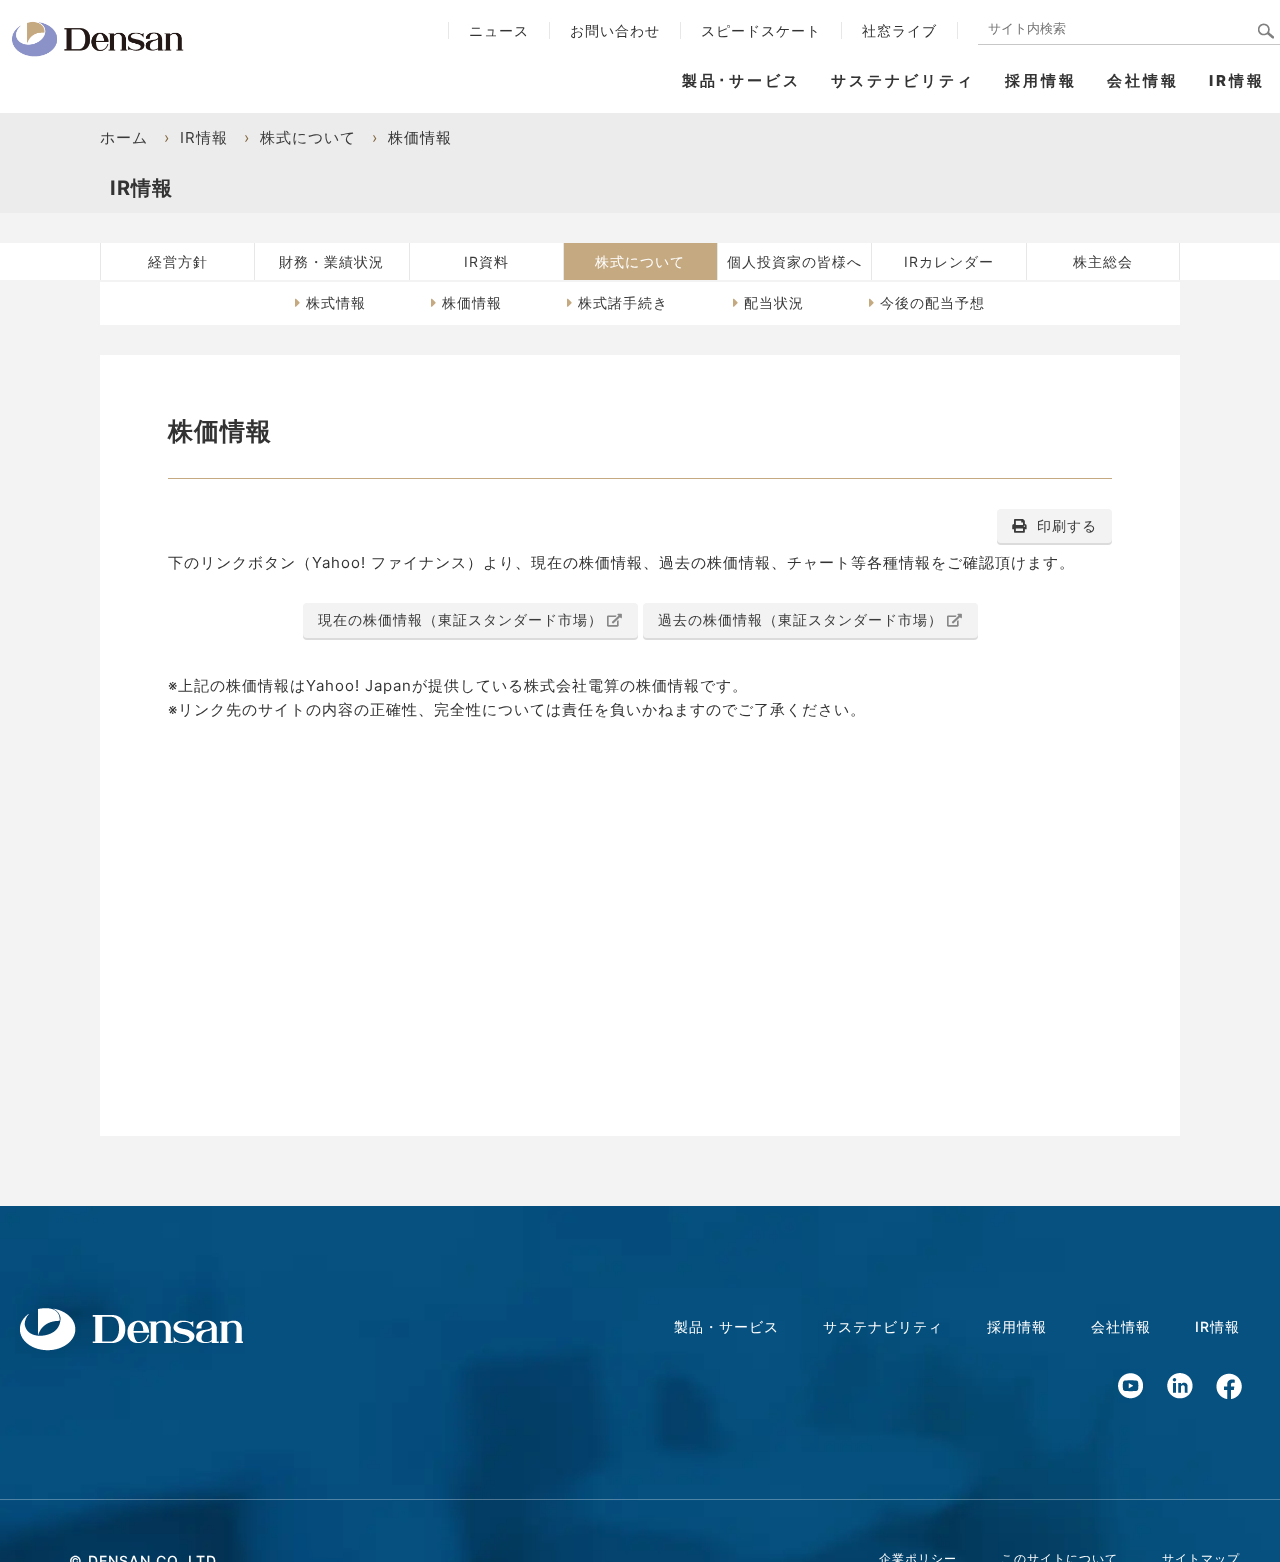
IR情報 (1237, 80)
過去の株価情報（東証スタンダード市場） (800, 619)
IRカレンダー (949, 261)
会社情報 (1143, 80)
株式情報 (336, 302)
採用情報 (1041, 80)
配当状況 (774, 302)
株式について (308, 137)
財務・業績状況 (331, 261)
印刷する (1067, 525)
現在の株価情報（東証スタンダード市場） (460, 619)
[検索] (1266, 32)
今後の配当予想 (932, 302)
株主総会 (1103, 261)
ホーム (124, 137)
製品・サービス (726, 1326)
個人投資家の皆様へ (794, 261)
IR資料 (486, 261)
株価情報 (472, 302)
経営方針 (178, 261)
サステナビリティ (903, 80)
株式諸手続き (623, 302)
